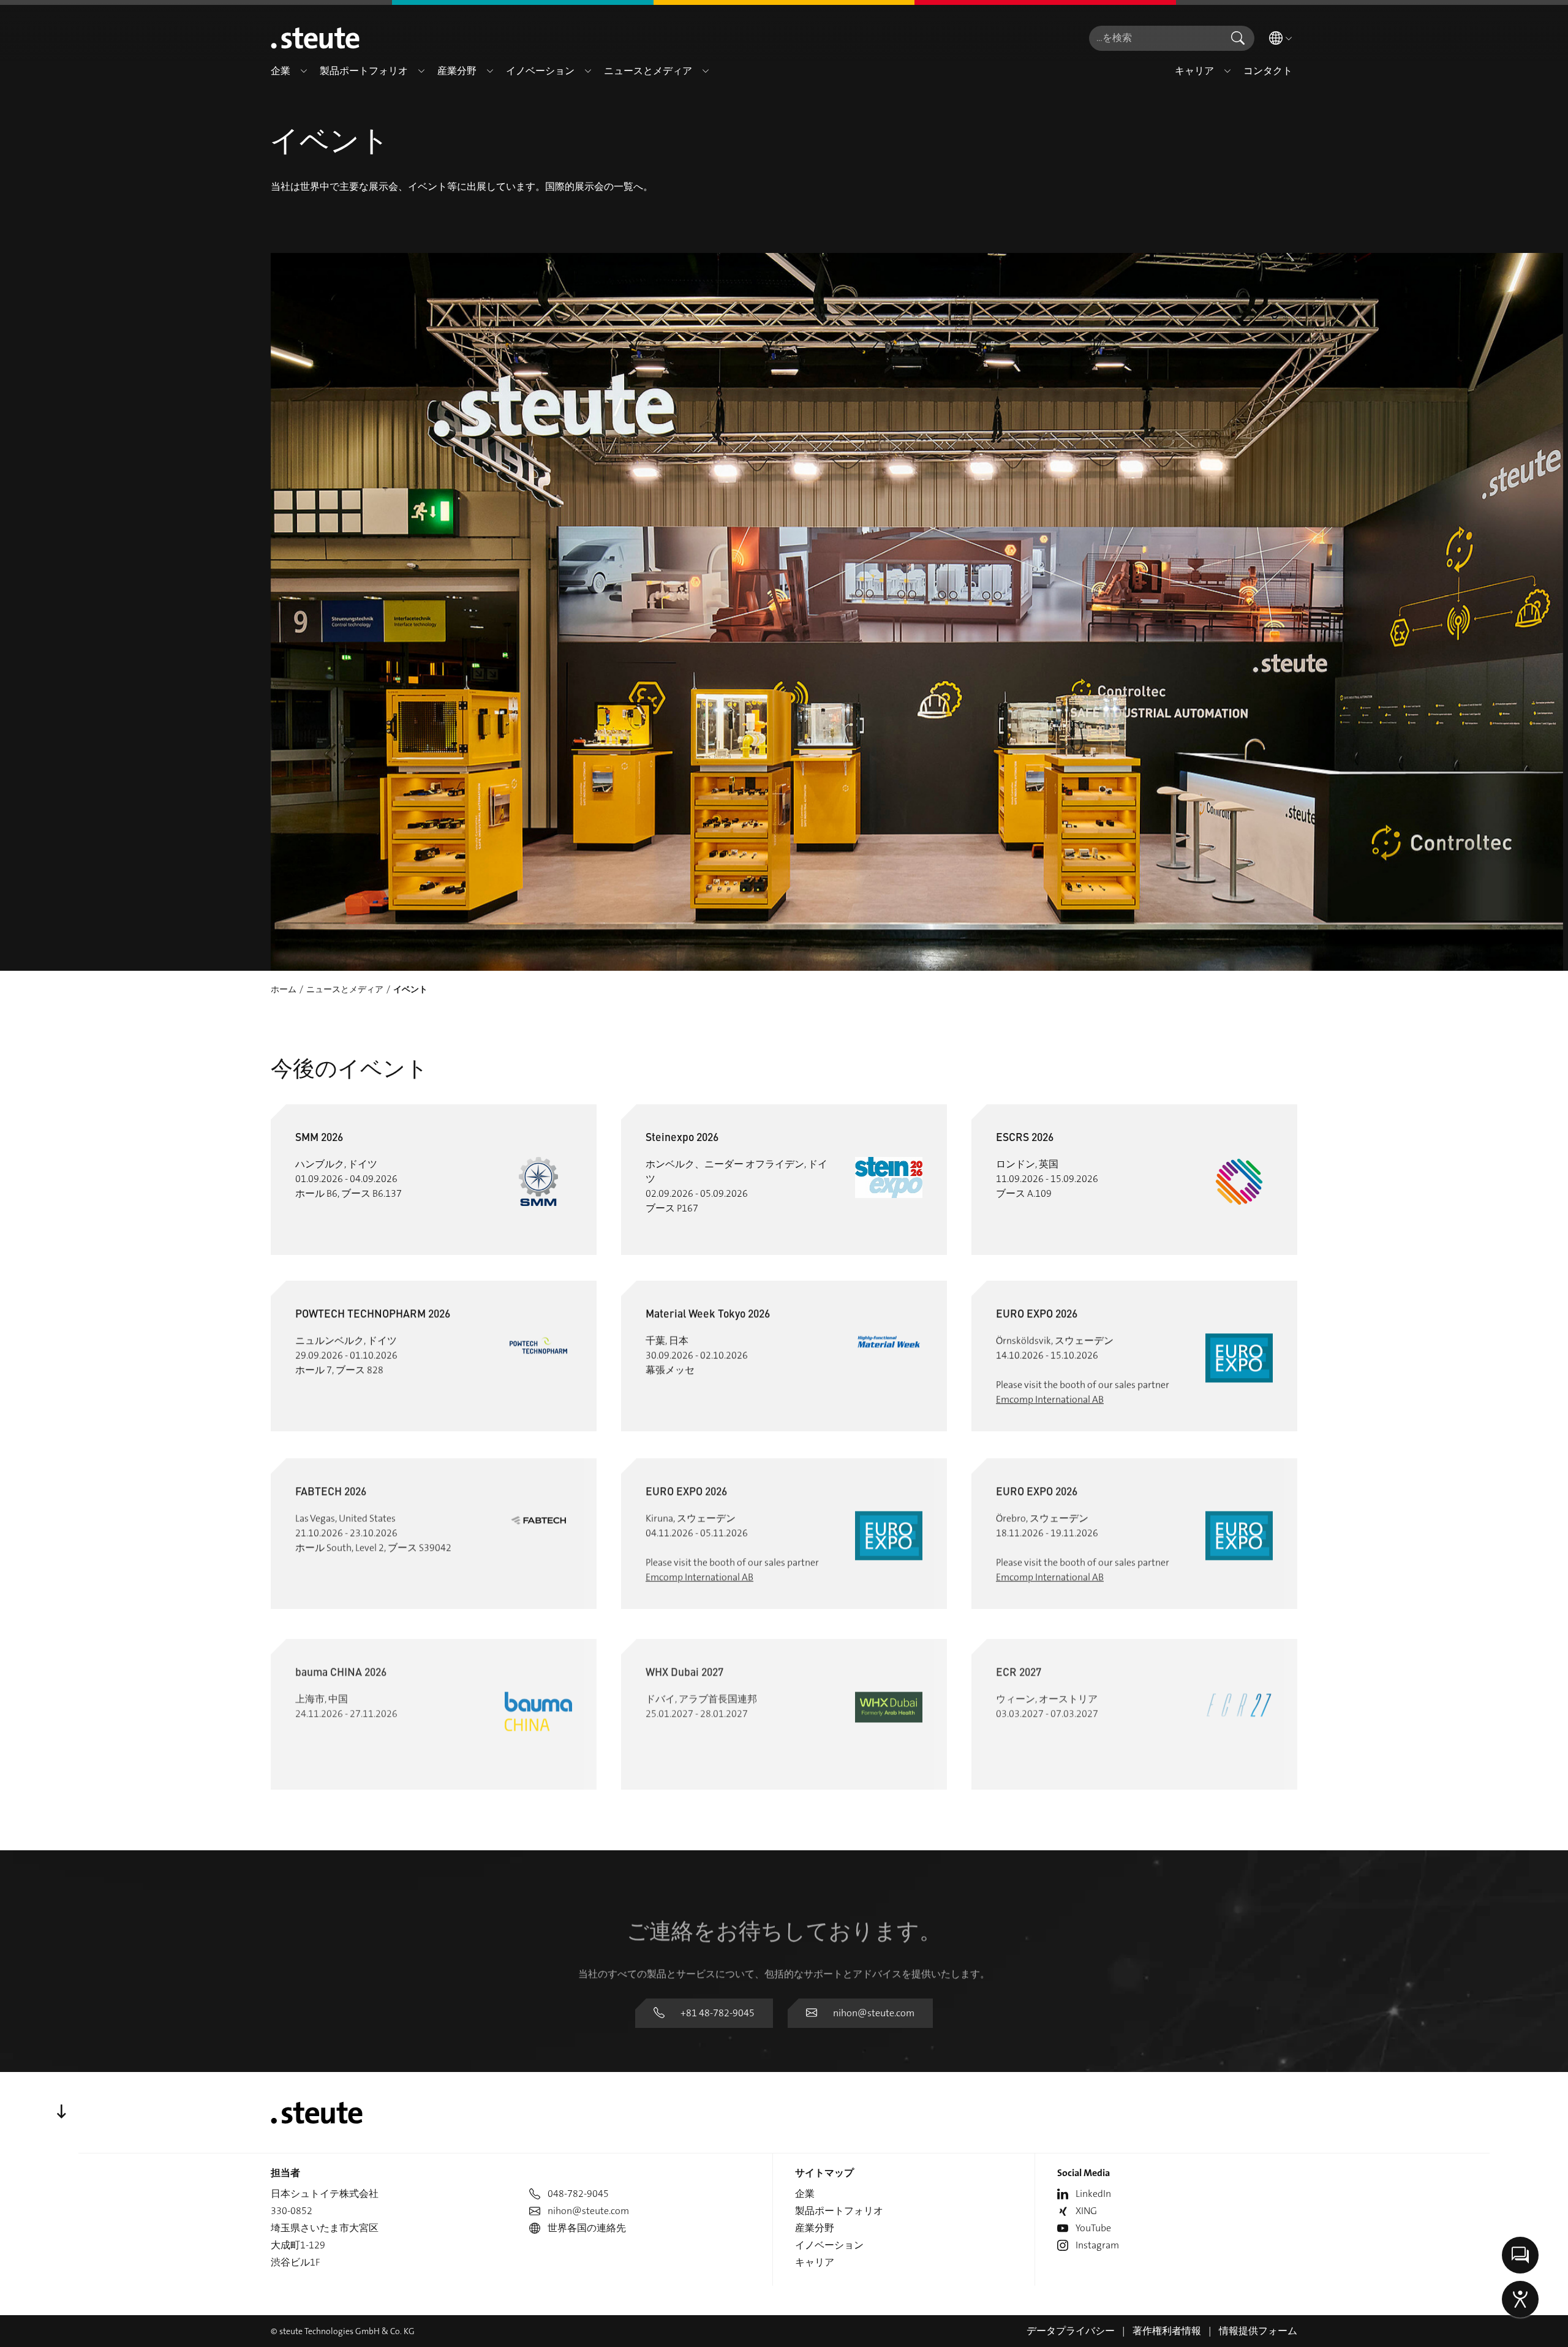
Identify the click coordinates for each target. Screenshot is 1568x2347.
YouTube (1093, 2228)
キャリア (815, 2262)
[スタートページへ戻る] (315, 38)
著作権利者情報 (1167, 2331)
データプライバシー (1071, 2331)
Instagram (1097, 2245)
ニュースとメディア (345, 989)
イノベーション (829, 2245)
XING (1086, 2211)
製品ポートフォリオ (839, 2211)
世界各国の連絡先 (587, 2228)
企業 (805, 2194)
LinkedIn (1093, 2194)
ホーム (284, 989)
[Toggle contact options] (1520, 2255)
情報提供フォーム (1258, 2331)
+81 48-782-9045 (718, 2013)
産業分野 (815, 2228)
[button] (304, 71)
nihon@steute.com (874, 2013)
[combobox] (1155, 38)
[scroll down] (61, 2112)
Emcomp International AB (1050, 1399)
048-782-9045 (578, 2194)
